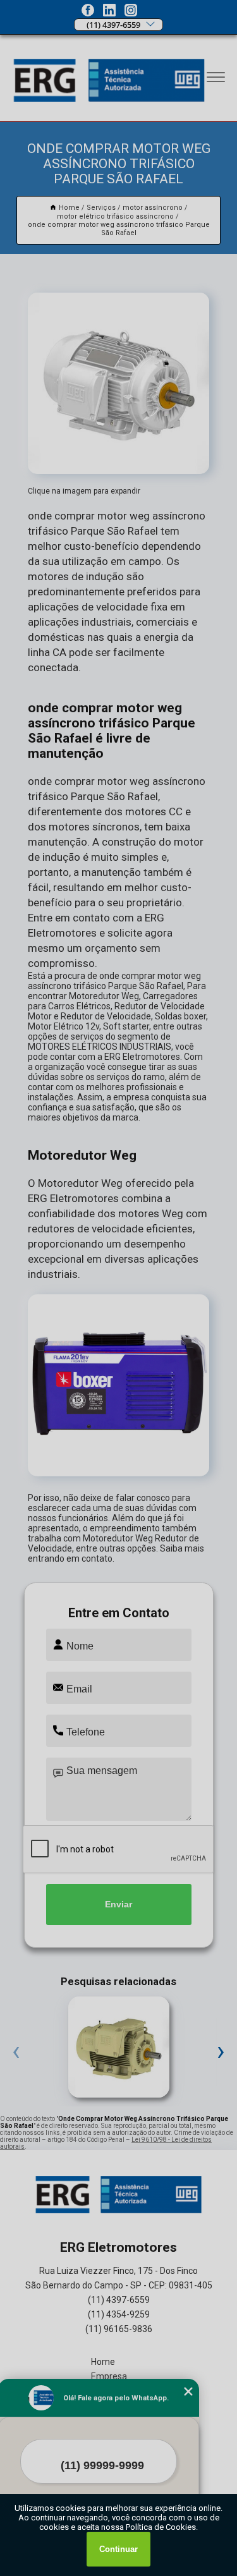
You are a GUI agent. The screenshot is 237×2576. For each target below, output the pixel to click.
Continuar (118, 2549)
